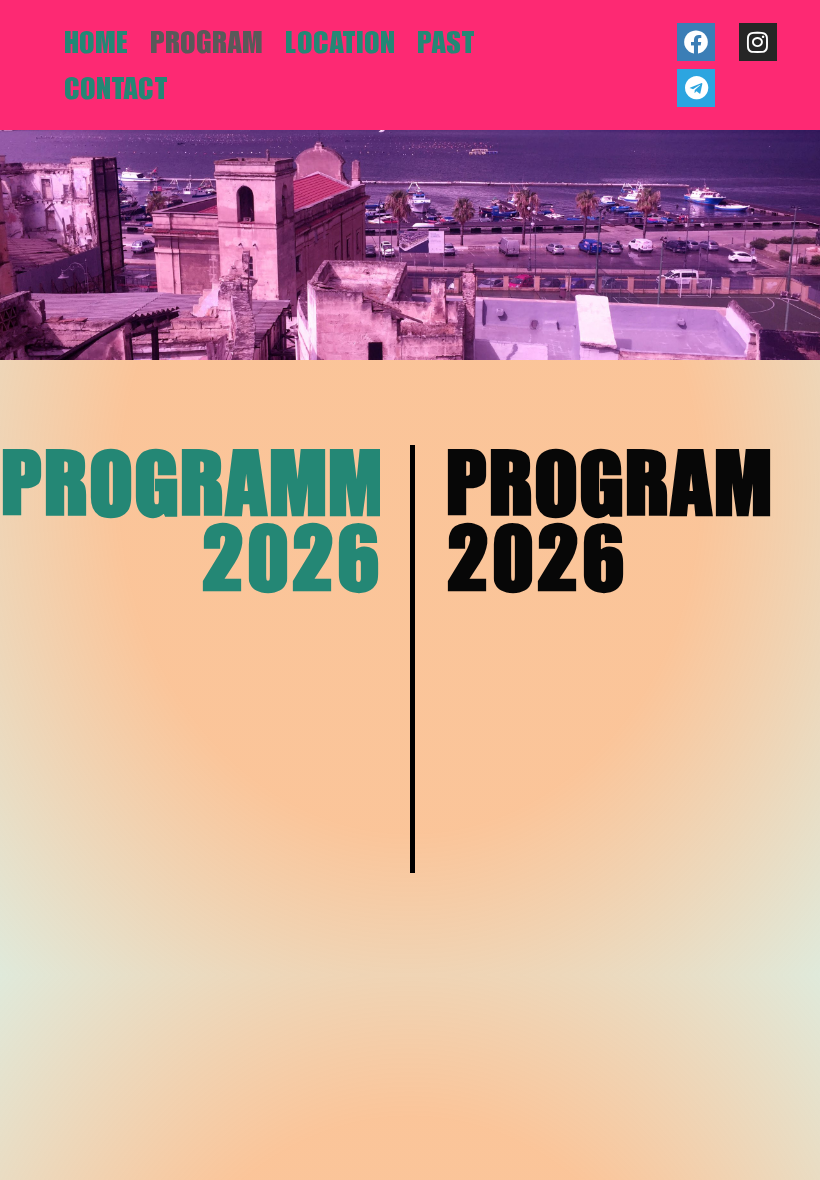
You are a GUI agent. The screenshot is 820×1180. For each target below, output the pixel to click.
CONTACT (116, 87)
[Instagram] (758, 42)
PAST (446, 41)
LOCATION (340, 41)
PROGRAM (206, 41)
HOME (96, 41)
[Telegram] (696, 88)
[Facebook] (696, 42)
